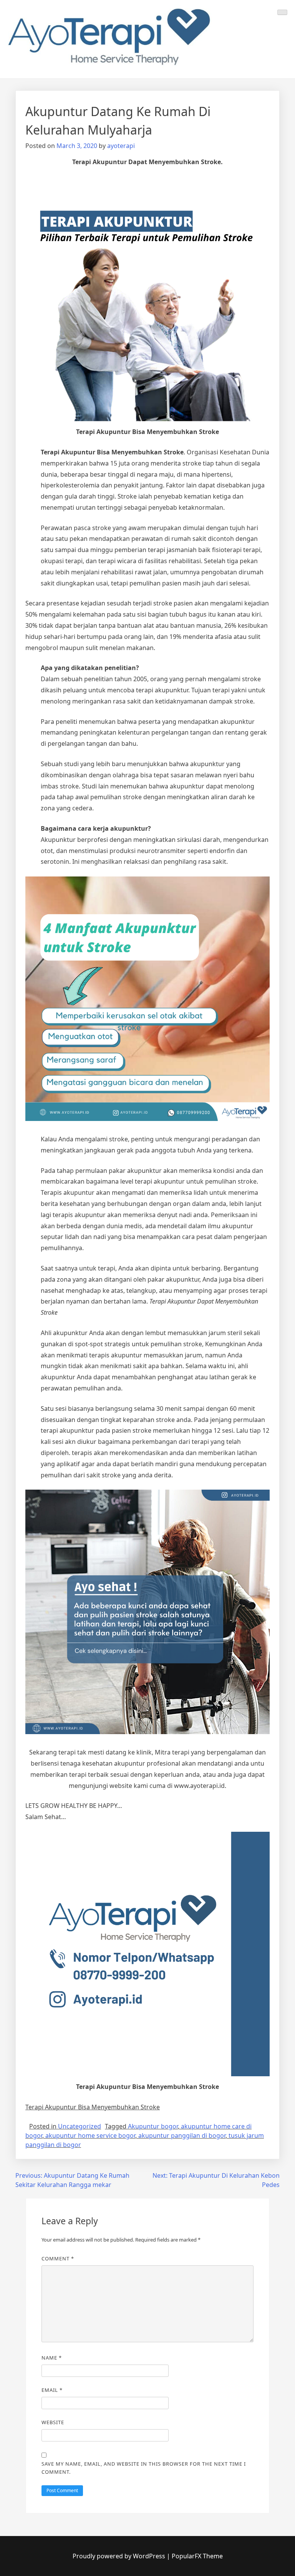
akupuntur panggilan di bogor (182, 2135)
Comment (58, 2258)
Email (52, 2390)
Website (53, 2422)
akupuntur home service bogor (90, 2135)
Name (52, 2358)
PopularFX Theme (197, 2556)
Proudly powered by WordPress (120, 2556)
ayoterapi (121, 146)
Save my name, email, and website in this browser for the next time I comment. (144, 2468)
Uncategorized (80, 2126)
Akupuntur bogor (153, 2126)
